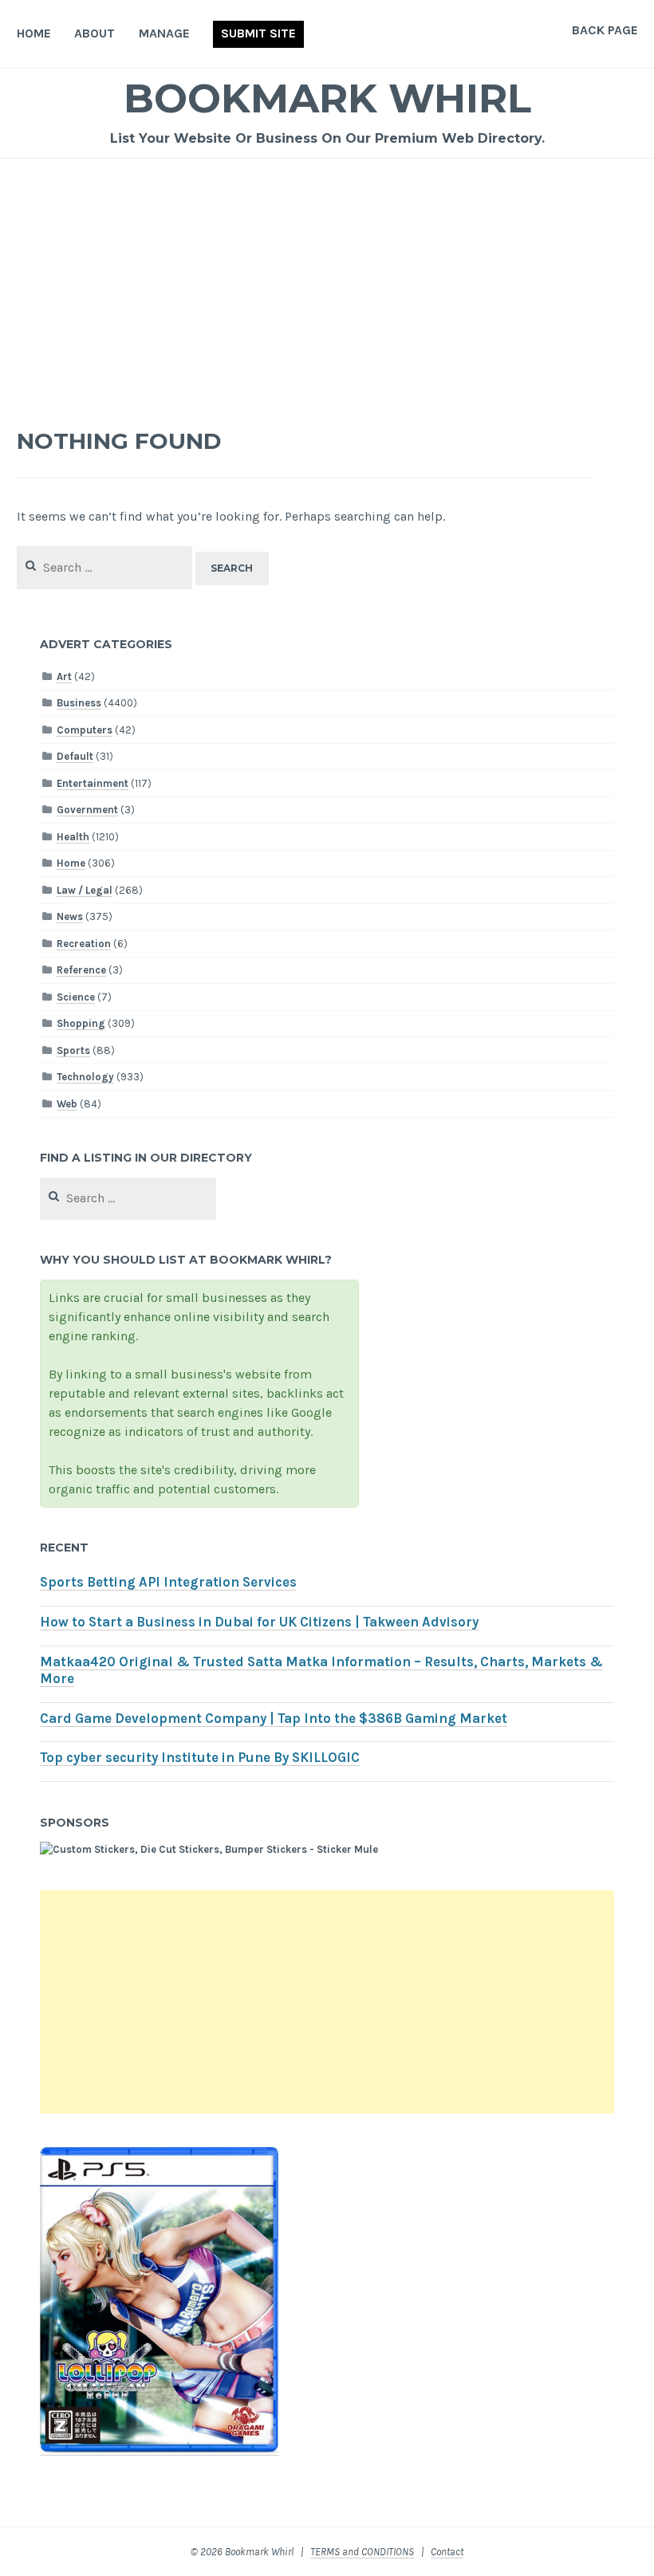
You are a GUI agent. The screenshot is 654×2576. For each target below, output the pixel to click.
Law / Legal (85, 890)
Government (87, 810)
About (95, 33)
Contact (447, 2552)
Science (76, 997)
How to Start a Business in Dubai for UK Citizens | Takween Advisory (259, 1622)
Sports (73, 1050)
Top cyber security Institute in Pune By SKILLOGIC (200, 1758)
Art (64, 676)
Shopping (81, 1023)
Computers (85, 730)
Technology (85, 1077)
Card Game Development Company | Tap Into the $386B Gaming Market (274, 1719)
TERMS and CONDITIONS (362, 2552)
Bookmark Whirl (327, 98)
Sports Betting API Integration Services (168, 1582)
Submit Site (258, 33)
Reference (81, 970)
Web (67, 1104)
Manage (164, 33)
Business (79, 703)
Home (34, 33)
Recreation (84, 944)
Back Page (605, 30)
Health (73, 837)
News (70, 916)
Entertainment (93, 783)
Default (75, 756)
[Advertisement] (327, 278)
